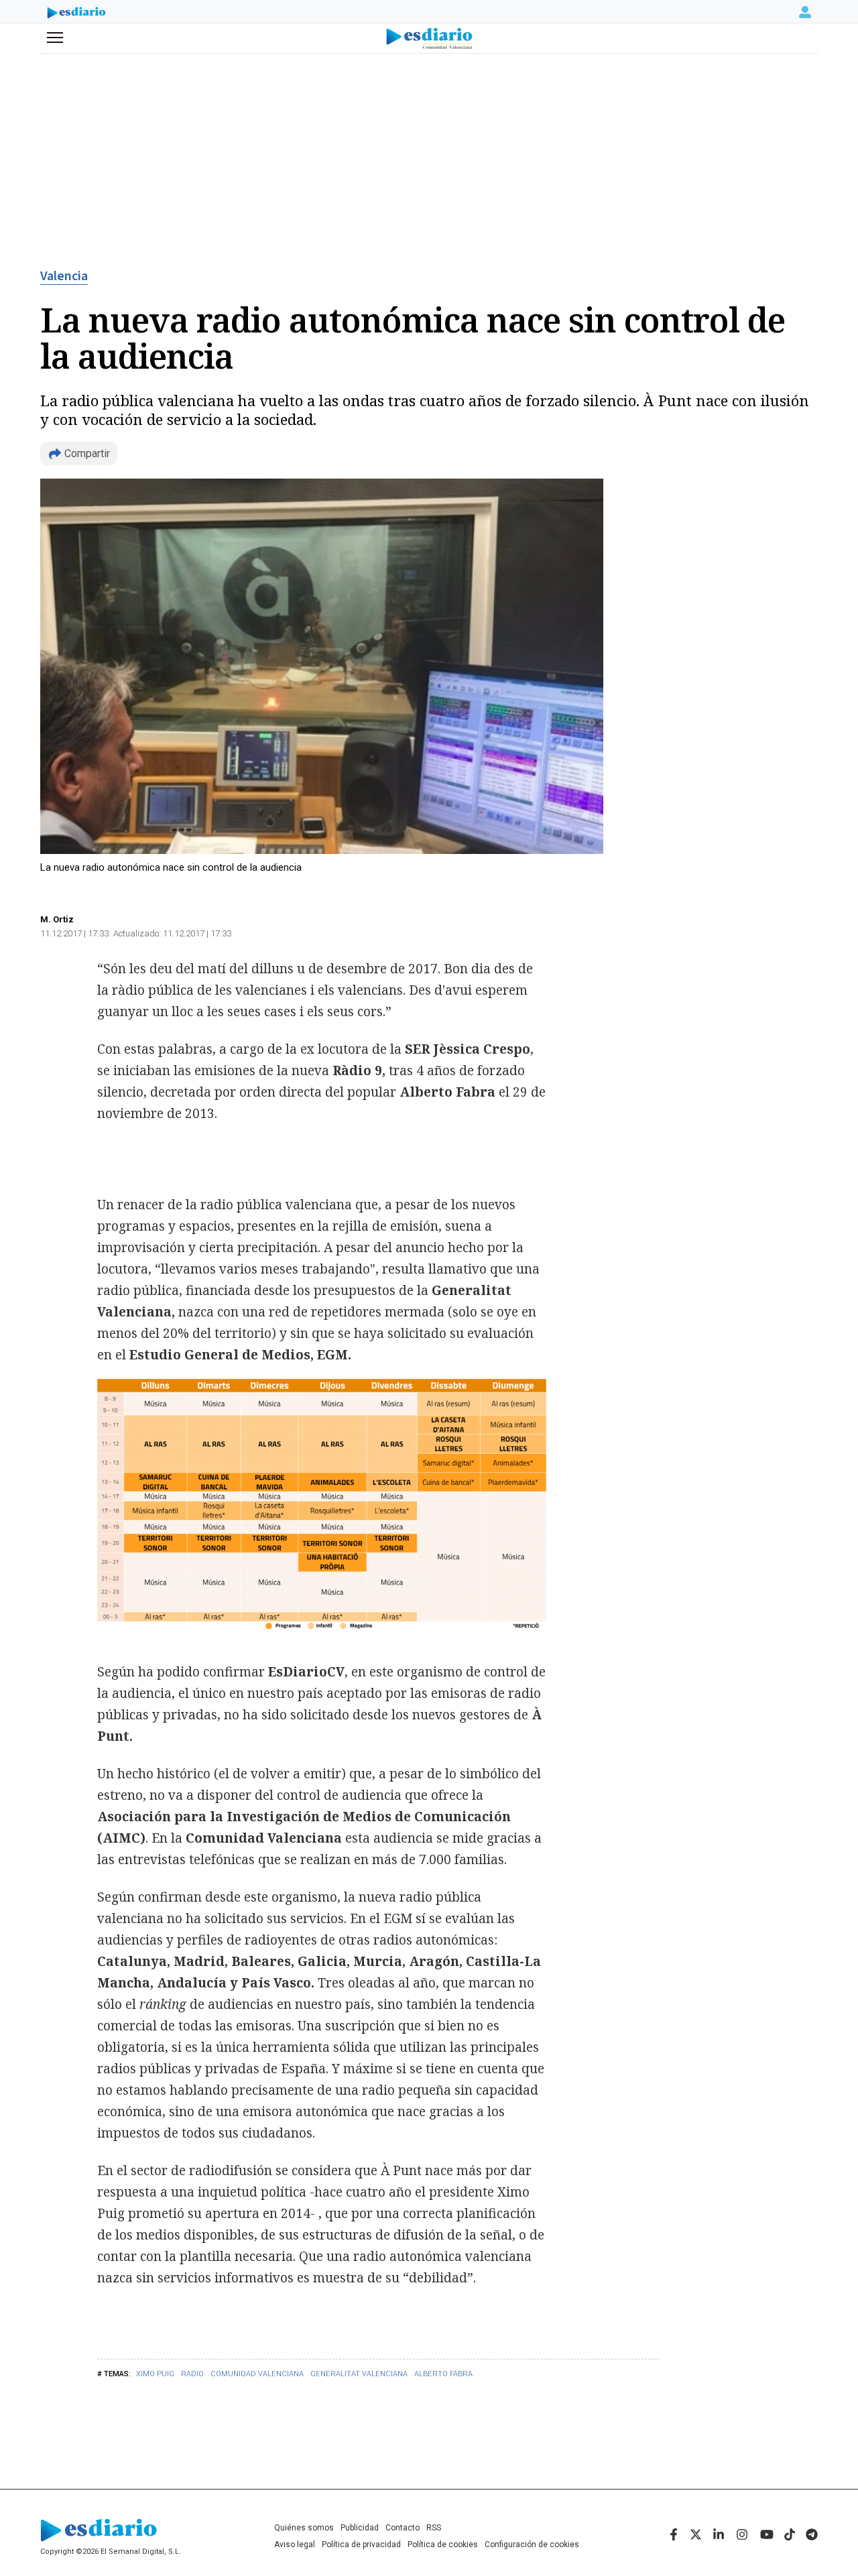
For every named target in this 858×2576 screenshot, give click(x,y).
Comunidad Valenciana (257, 2374)
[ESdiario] (76, 14)
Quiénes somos (304, 2528)
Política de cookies (443, 2544)
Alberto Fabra (443, 2374)
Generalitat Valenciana (359, 2374)
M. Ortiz (57, 919)
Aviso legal (295, 2544)
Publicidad (360, 2528)
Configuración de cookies (532, 2544)
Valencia (64, 276)
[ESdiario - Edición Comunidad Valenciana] (429, 39)
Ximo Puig (155, 2374)
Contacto (403, 2528)
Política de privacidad (361, 2544)
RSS (434, 2528)
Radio (192, 2374)
